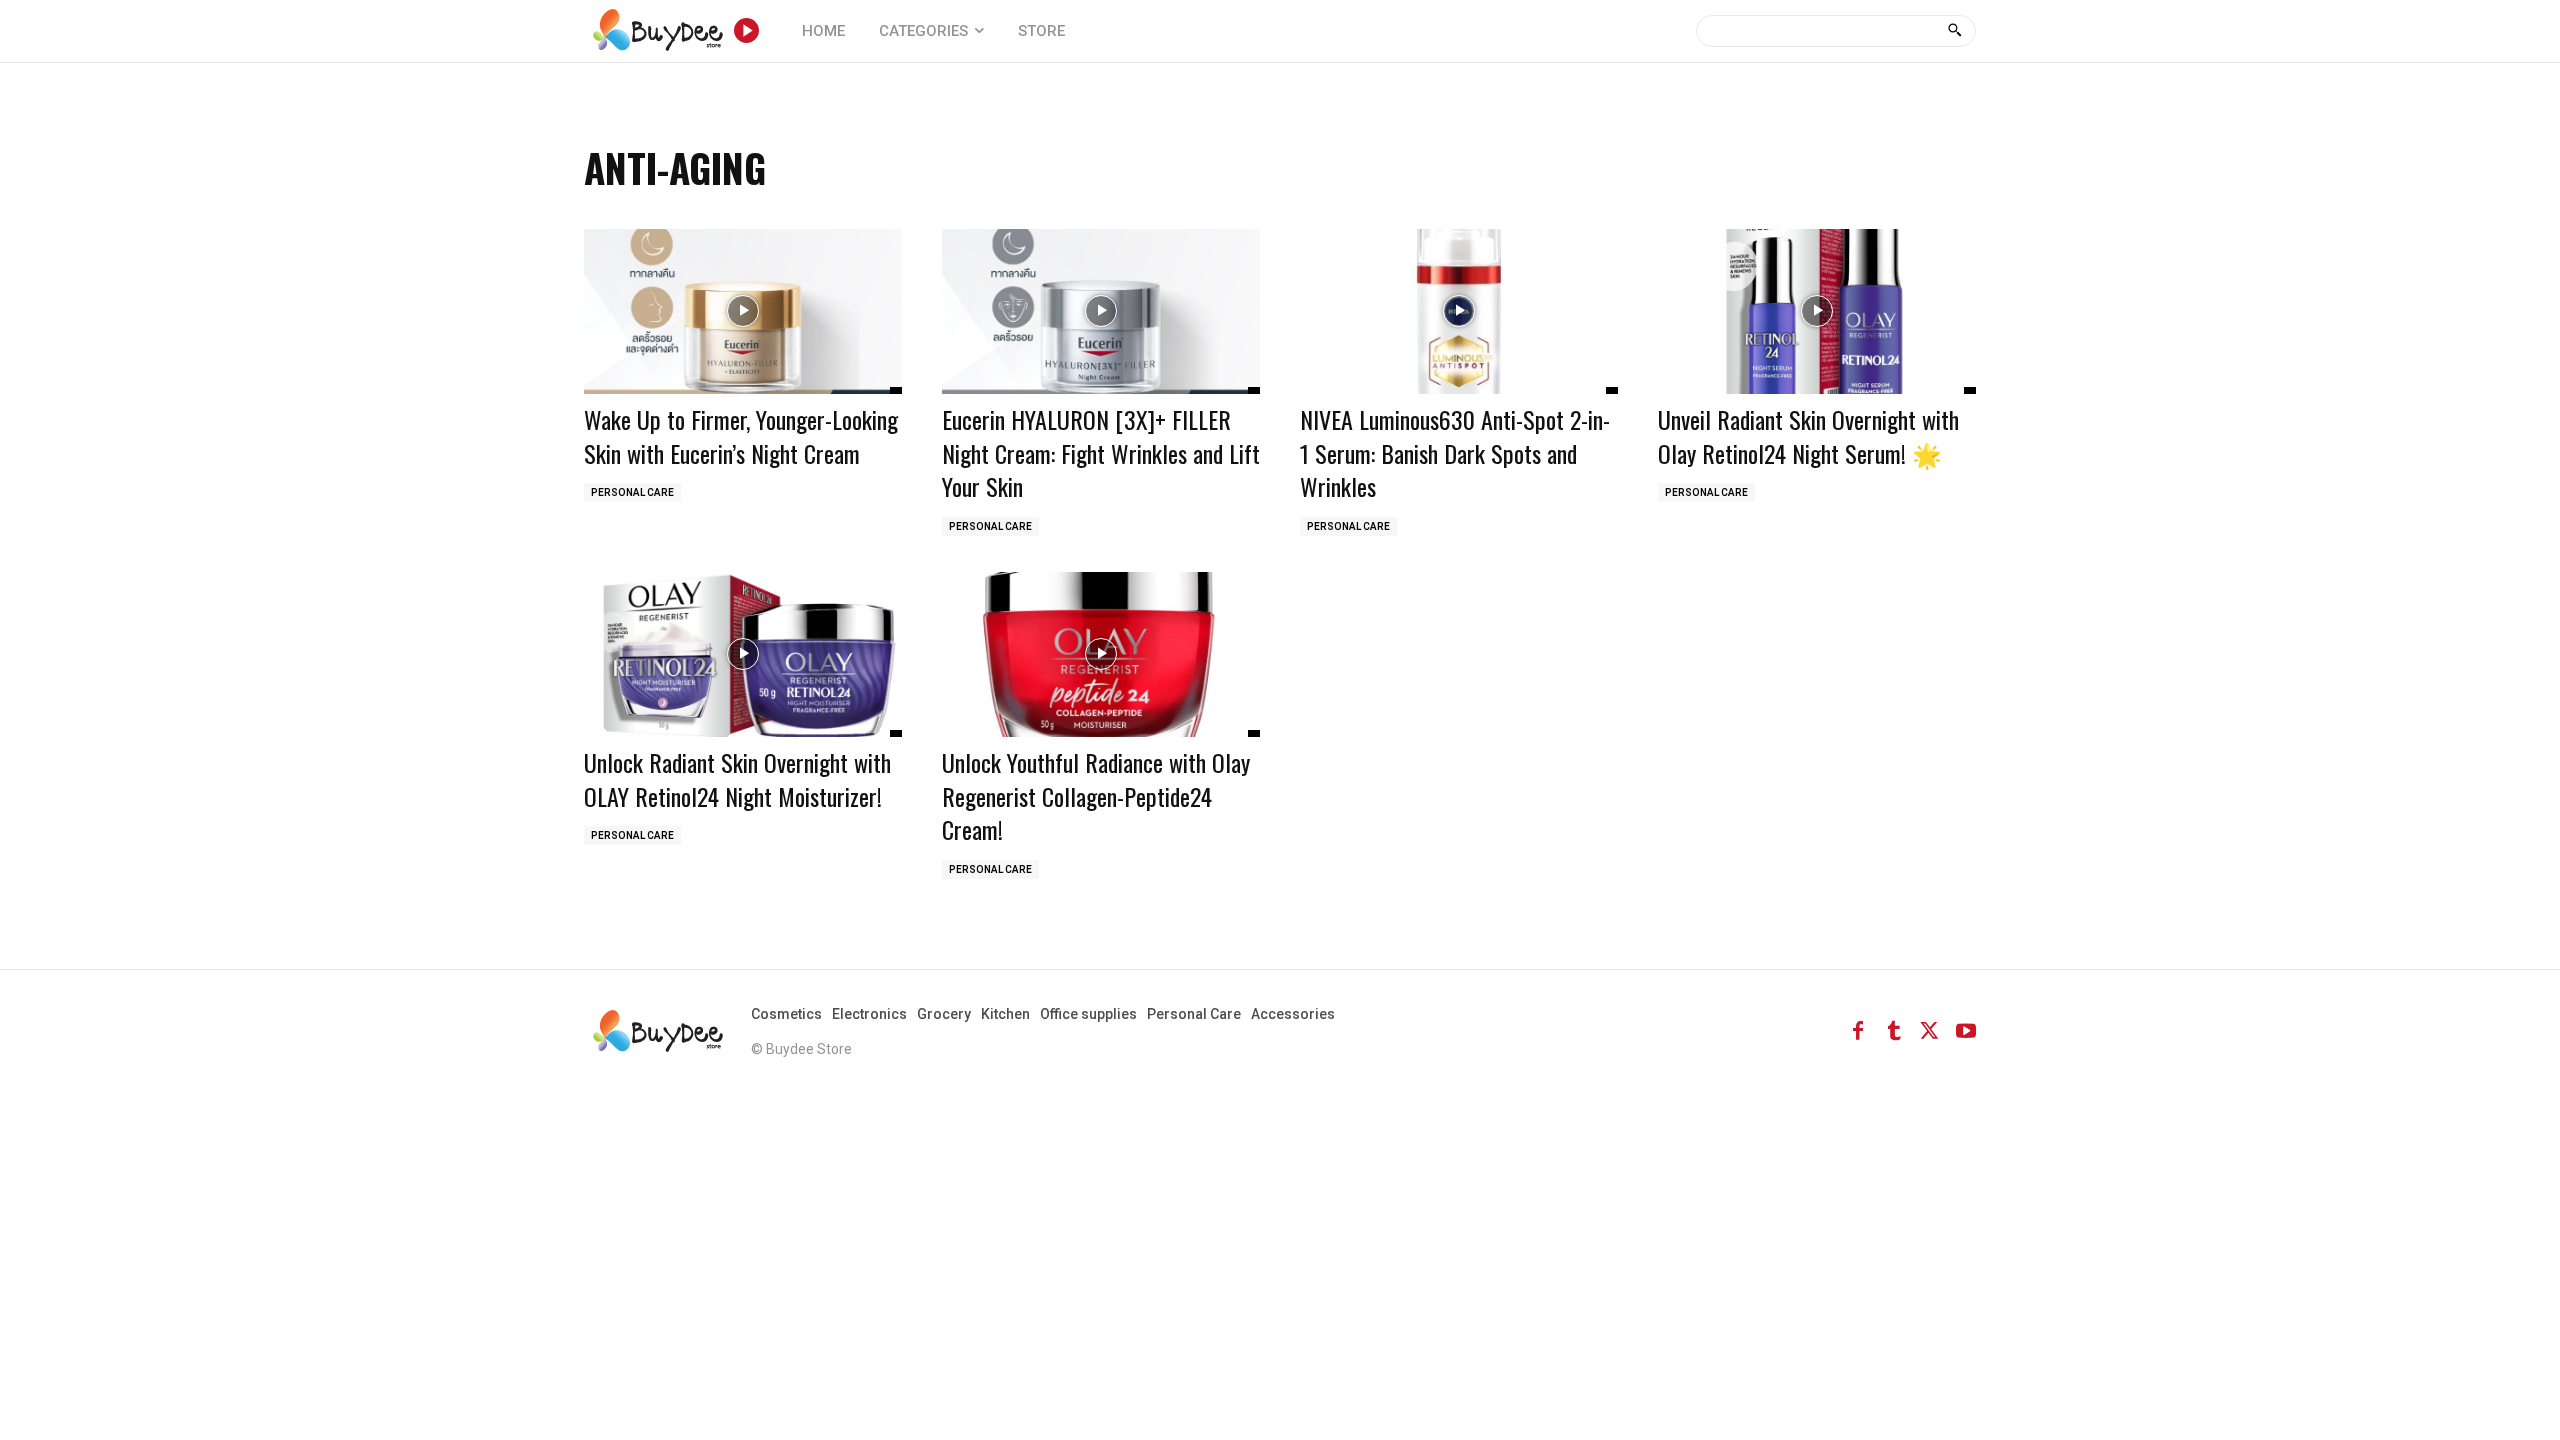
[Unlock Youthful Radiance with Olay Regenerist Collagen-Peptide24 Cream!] (1101, 654)
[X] (1930, 1031)
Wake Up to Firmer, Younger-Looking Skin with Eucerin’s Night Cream (741, 436)
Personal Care (632, 492)
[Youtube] (1966, 1031)
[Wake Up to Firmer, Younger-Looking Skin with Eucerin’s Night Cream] (743, 311)
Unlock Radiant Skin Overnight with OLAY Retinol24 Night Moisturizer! (737, 779)
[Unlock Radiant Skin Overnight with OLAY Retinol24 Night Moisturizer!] (743, 654)
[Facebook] (1858, 1031)
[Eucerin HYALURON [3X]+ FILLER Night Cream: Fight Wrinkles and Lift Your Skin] (1101, 311)
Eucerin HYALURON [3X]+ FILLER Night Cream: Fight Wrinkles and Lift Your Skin (1101, 452)
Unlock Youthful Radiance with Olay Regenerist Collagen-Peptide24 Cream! (1096, 795)
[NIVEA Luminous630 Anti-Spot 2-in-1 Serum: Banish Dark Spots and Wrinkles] (1459, 311)
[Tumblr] (1894, 1031)
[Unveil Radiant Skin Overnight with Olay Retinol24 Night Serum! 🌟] (1817, 311)
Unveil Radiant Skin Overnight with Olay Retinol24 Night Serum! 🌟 (1808, 436)
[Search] (1954, 31)
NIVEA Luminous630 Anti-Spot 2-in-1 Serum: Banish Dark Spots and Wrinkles (1455, 452)
